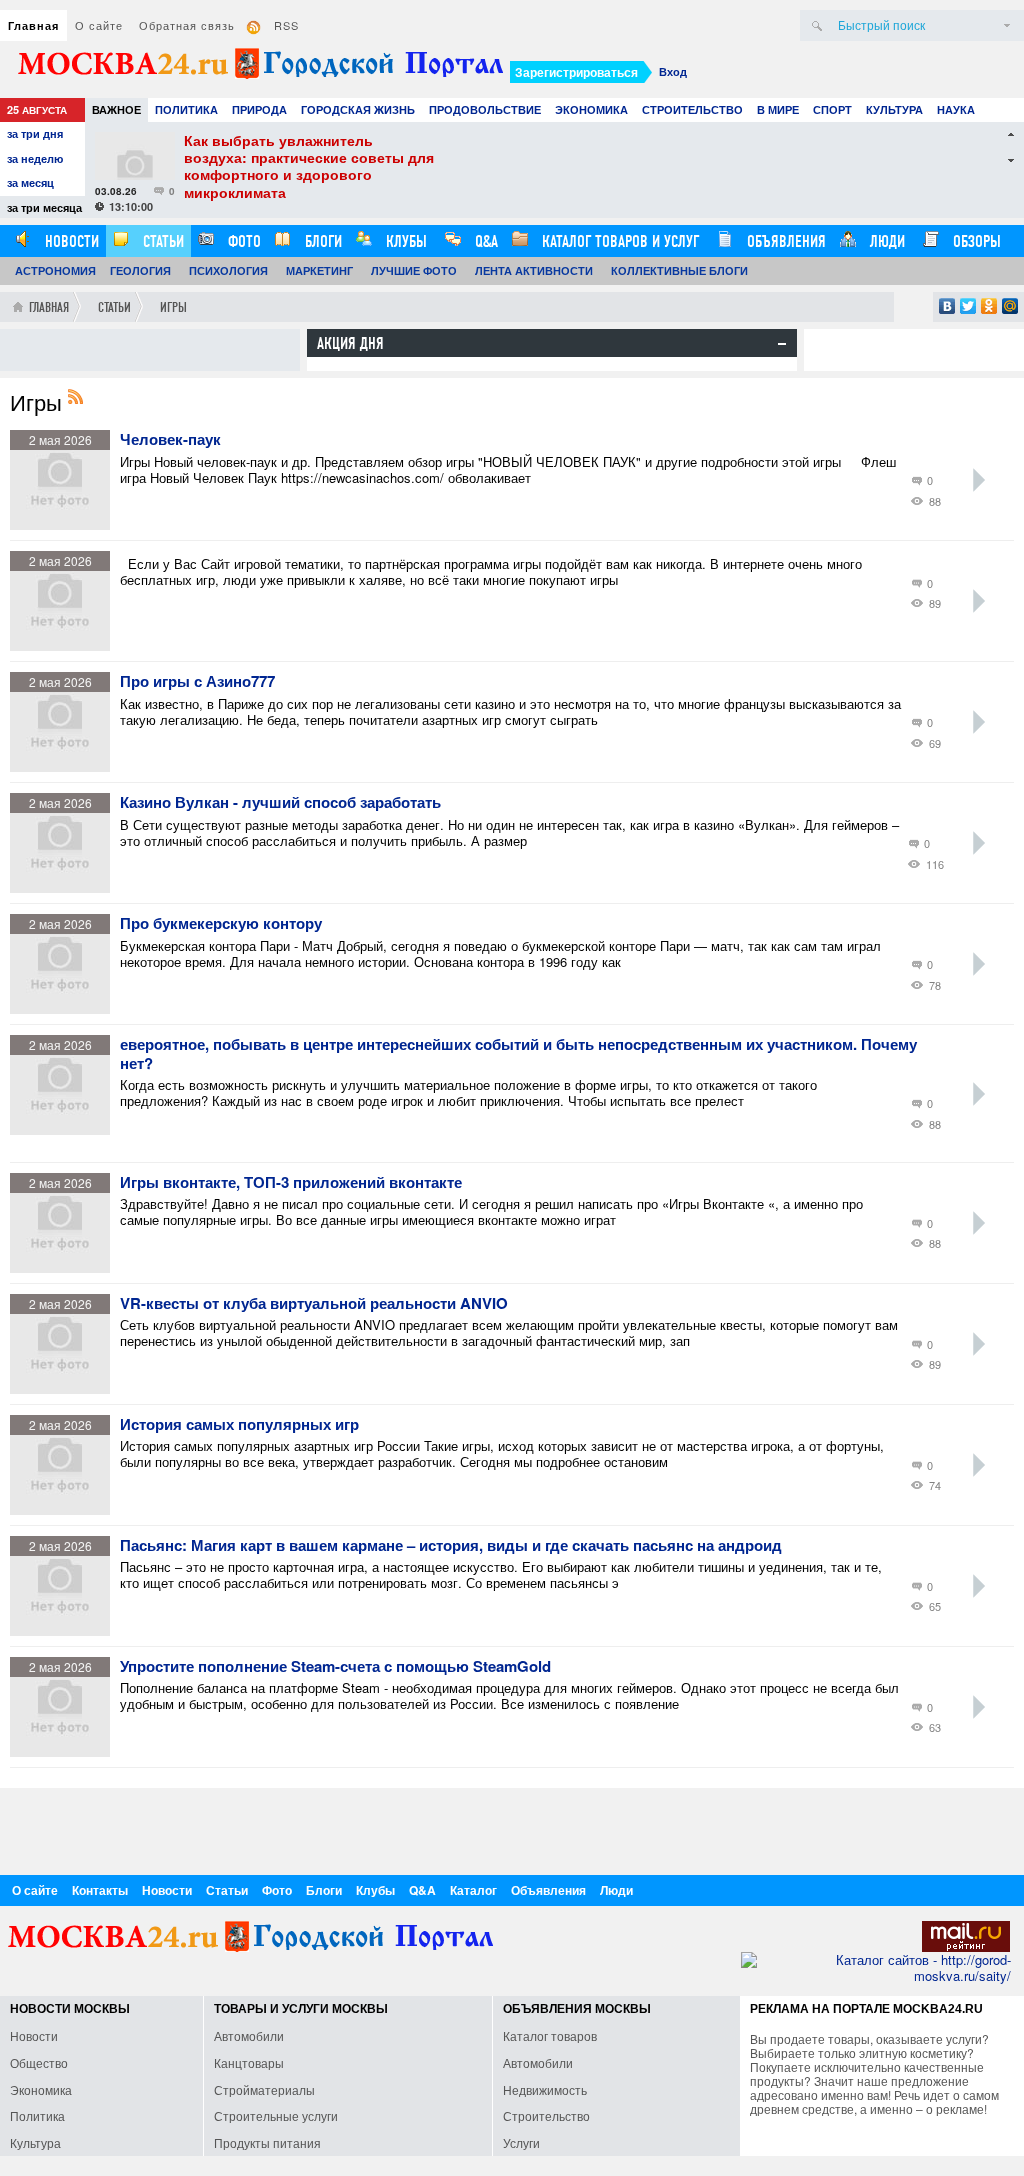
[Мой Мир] (1010, 306)
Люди (885, 241)
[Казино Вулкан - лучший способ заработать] (65, 887)
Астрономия (55, 270)
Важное (116, 109)
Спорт (832, 109)
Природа (259, 109)
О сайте (99, 25)
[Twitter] (968, 306)
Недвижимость (545, 2089)
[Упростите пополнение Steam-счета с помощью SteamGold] (65, 1751)
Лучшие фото (414, 270)
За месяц (30, 182)
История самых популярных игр (239, 1425)
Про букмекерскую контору (221, 924)
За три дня (35, 133)
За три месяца (44, 207)
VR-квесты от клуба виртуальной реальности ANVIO (314, 1304)
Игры (173, 307)
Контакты (100, 1890)
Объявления (784, 241)
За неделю (35, 158)
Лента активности (534, 270)
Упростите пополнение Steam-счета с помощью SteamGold (335, 1667)
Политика (186, 109)
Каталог (473, 1890)
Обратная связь (187, 25)
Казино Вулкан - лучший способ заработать (280, 803)
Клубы (404, 241)
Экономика (591, 109)
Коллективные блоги (679, 270)
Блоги (321, 241)
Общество (39, 2062)
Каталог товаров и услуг (618, 241)
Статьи (161, 241)
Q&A (484, 241)
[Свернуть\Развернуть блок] (782, 344)
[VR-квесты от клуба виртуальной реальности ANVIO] (65, 1388)
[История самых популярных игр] (65, 1509)
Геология (140, 270)
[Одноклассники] (989, 306)
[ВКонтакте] (947, 306)
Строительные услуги (276, 2115)
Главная (33, 25)
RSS (286, 25)
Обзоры (975, 241)
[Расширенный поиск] (1007, 25)
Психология (228, 270)
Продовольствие (485, 109)
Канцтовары (249, 2062)
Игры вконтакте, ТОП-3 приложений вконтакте (291, 1183)
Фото (242, 241)
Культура (894, 109)
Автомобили (249, 2035)
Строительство (692, 109)
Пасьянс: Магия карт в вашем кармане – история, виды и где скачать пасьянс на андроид (451, 1546)
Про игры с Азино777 (197, 682)
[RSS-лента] (81, 398)
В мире (778, 109)
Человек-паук (170, 440)
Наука (956, 109)
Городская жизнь (358, 109)
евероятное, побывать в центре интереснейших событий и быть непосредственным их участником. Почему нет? (518, 1054)
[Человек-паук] (65, 524)
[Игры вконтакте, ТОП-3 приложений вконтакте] (65, 1267)
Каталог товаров (550, 2035)
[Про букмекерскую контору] (65, 1008)
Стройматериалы (264, 2089)
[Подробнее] (979, 480)
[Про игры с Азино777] (65, 766)
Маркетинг (319, 270)
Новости (70, 241)
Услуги (521, 2142)
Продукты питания (267, 2142)
